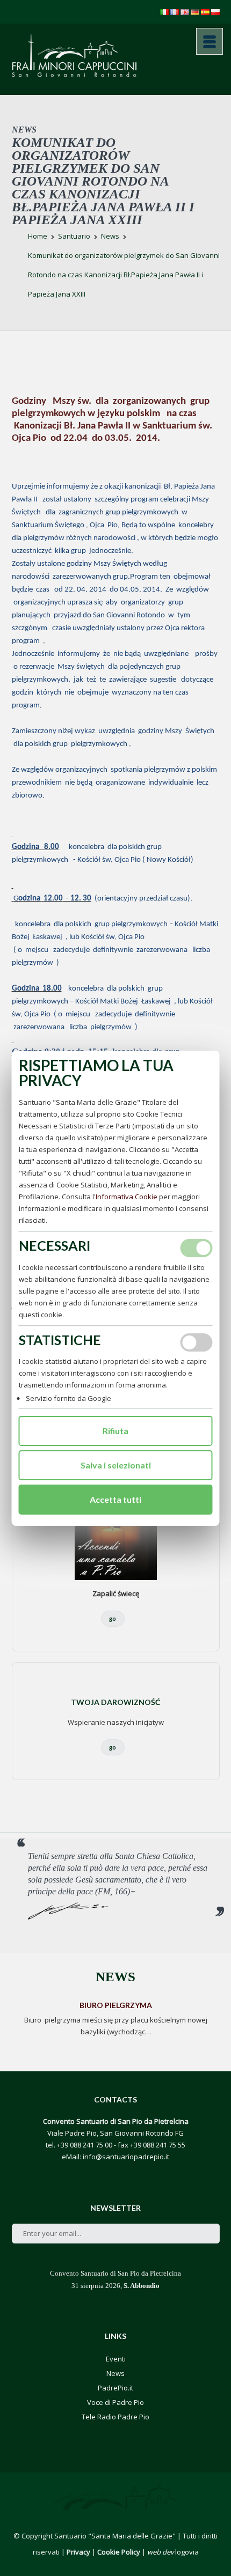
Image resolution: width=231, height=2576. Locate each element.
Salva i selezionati (116, 1465)
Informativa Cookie (127, 1197)
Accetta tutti (115, 1499)
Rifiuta (115, 1431)
